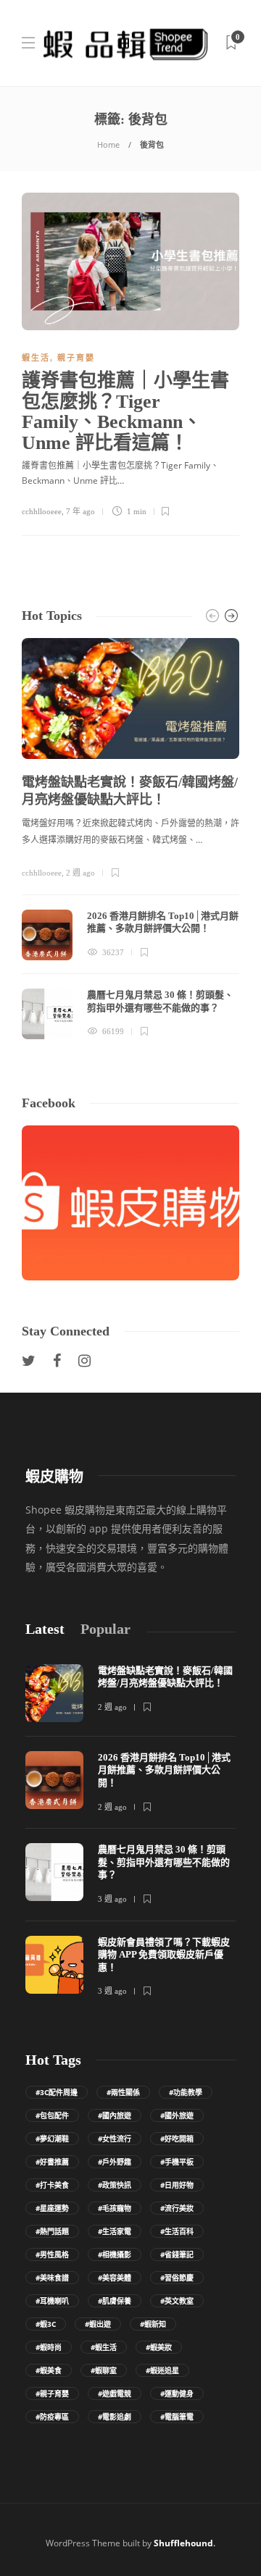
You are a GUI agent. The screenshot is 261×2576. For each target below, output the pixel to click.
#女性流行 (115, 2139)
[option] (130, 839)
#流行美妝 (177, 2208)
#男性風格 (52, 2254)
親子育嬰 (76, 358)
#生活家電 (115, 2231)
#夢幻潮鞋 (52, 2139)
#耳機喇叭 (52, 2301)
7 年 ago (80, 511)
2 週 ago (80, 873)
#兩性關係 (123, 2092)
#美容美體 (115, 2278)
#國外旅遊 (177, 2115)
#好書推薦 (52, 2162)
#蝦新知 (153, 2324)
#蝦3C (46, 2324)
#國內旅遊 (115, 2115)
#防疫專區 (52, 2417)
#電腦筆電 (177, 2417)
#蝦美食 (49, 2370)
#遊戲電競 (115, 2394)
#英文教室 (177, 2301)
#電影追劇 (115, 2417)
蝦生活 (36, 358)
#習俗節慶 (177, 2278)
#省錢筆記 (177, 2254)
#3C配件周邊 (57, 2092)
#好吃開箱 (177, 2139)
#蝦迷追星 (162, 2370)
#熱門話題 (52, 2231)
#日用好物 (177, 2185)
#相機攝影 (115, 2254)
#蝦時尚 (49, 2347)
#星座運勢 (52, 2208)
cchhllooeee (42, 511)
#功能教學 (186, 2092)
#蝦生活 (104, 2347)
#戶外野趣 (115, 2162)
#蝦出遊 (98, 2324)
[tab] (45, 1629)
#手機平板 (177, 2162)
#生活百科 (177, 2231)
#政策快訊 (115, 2185)
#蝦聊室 (104, 2370)
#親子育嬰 (52, 2394)
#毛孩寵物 (115, 2208)
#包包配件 (52, 2115)
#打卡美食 (52, 2185)
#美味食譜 (52, 2278)
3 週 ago (112, 1899)
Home (108, 144)
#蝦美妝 (159, 2347)
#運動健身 (177, 2394)
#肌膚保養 (115, 2301)
